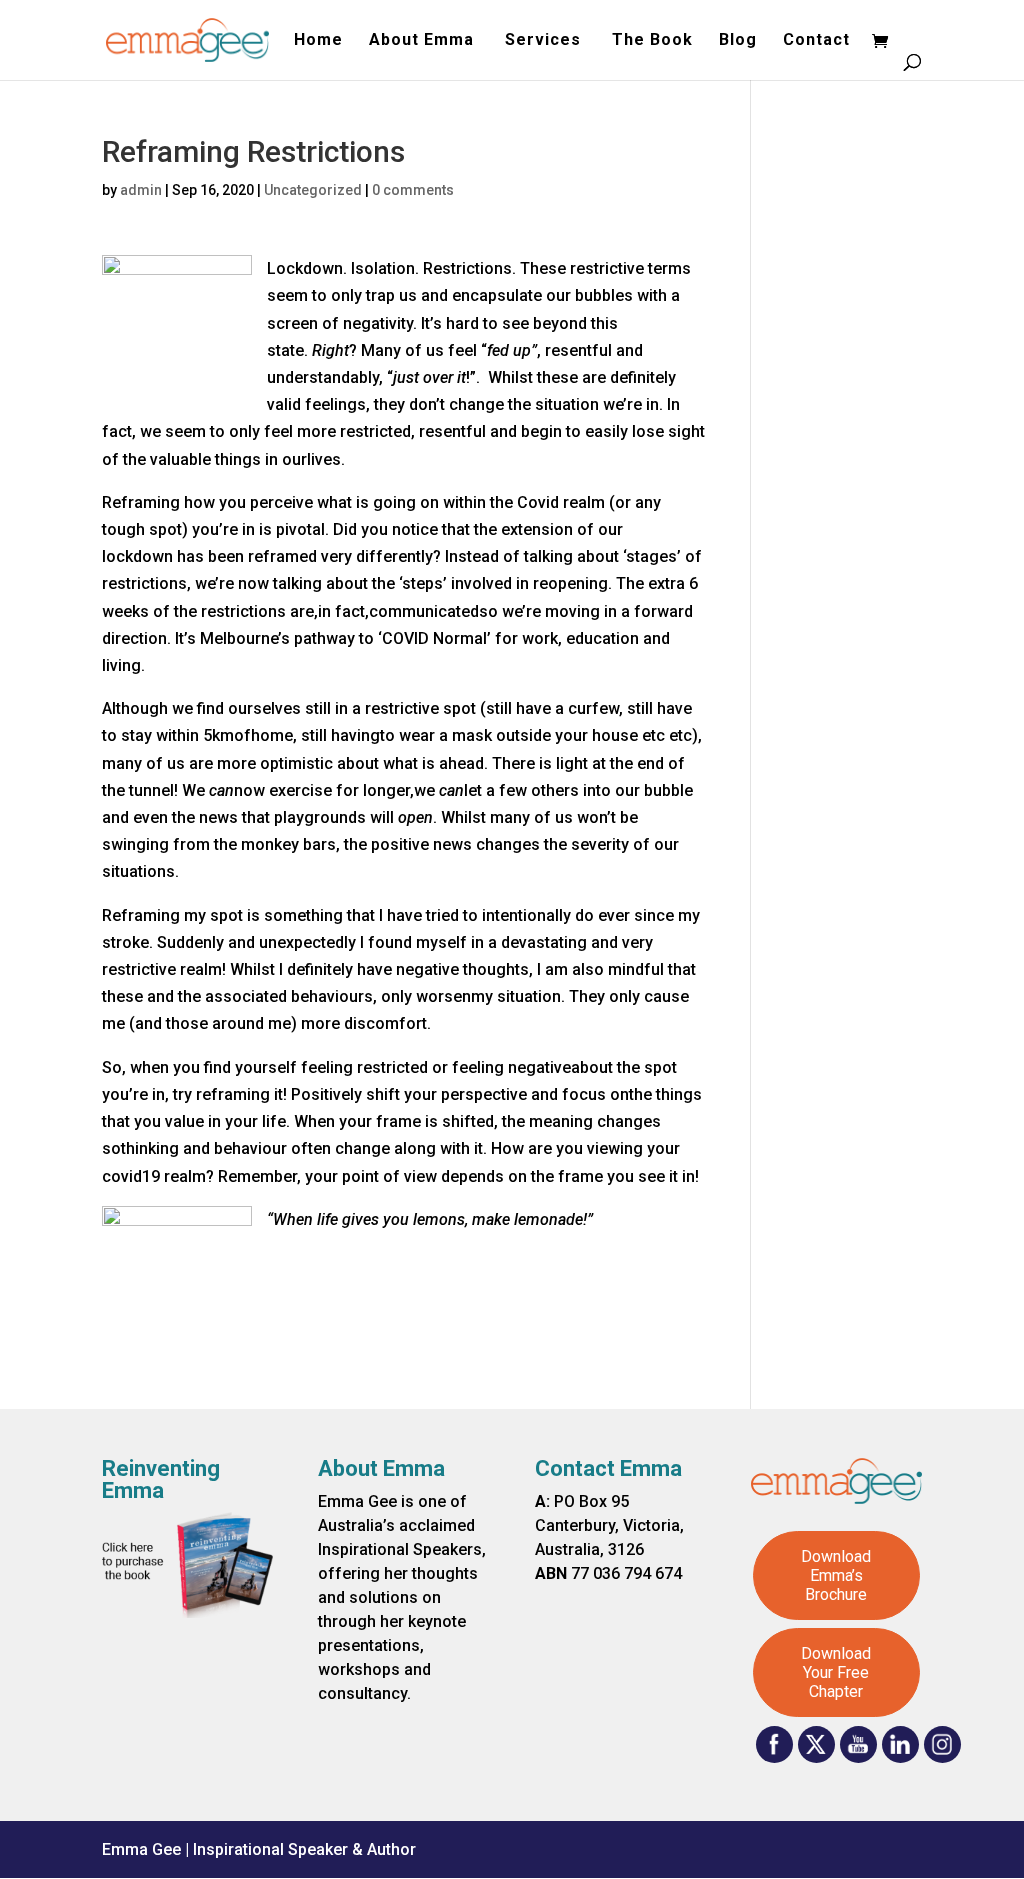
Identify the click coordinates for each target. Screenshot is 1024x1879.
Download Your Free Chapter (836, 1672)
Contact (816, 41)
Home (318, 41)
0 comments (413, 190)
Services (545, 41)
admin (141, 190)
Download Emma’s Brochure (836, 1575)
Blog (738, 41)
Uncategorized (313, 190)
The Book (652, 41)
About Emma (424, 41)
